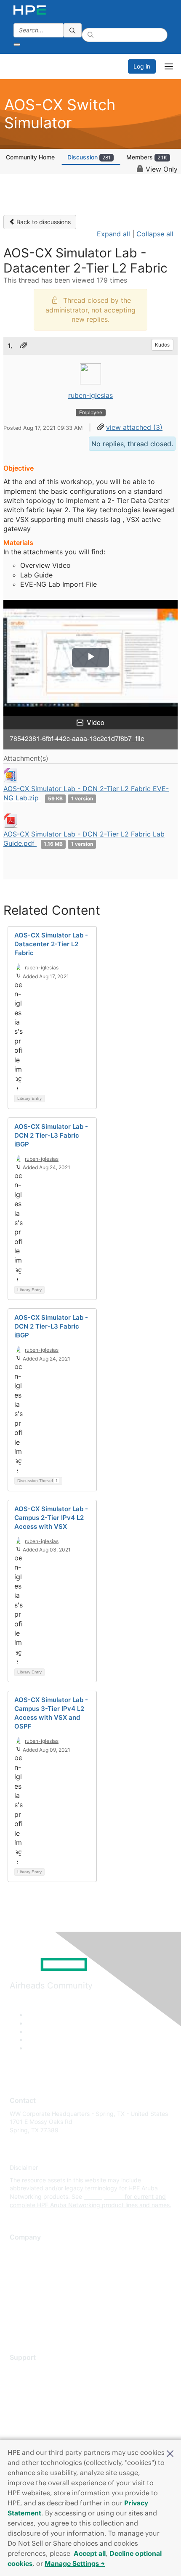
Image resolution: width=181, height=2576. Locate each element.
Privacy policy (29, 2300)
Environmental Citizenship (45, 2287)
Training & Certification (41, 2395)
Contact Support (33, 2383)
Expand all (113, 234)
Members (147, 157)
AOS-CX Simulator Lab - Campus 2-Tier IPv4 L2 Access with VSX (51, 1518)
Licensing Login (31, 2420)
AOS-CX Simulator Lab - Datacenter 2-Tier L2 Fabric (51, 944)
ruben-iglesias (90, 395)
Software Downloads (38, 2408)
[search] (72, 30)
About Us (22, 2250)
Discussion (89, 157)
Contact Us (25, 2275)
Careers (20, 2262)
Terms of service (32, 2313)
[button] (170, 2453)
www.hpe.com (103, 2196)
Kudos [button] (162, 345)
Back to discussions (43, 222)
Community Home (30, 157)
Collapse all (155, 234)
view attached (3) (134, 427)
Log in (142, 66)
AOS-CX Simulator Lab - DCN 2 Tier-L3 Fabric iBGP (51, 1135)
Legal (17, 2325)
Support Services (33, 2370)
